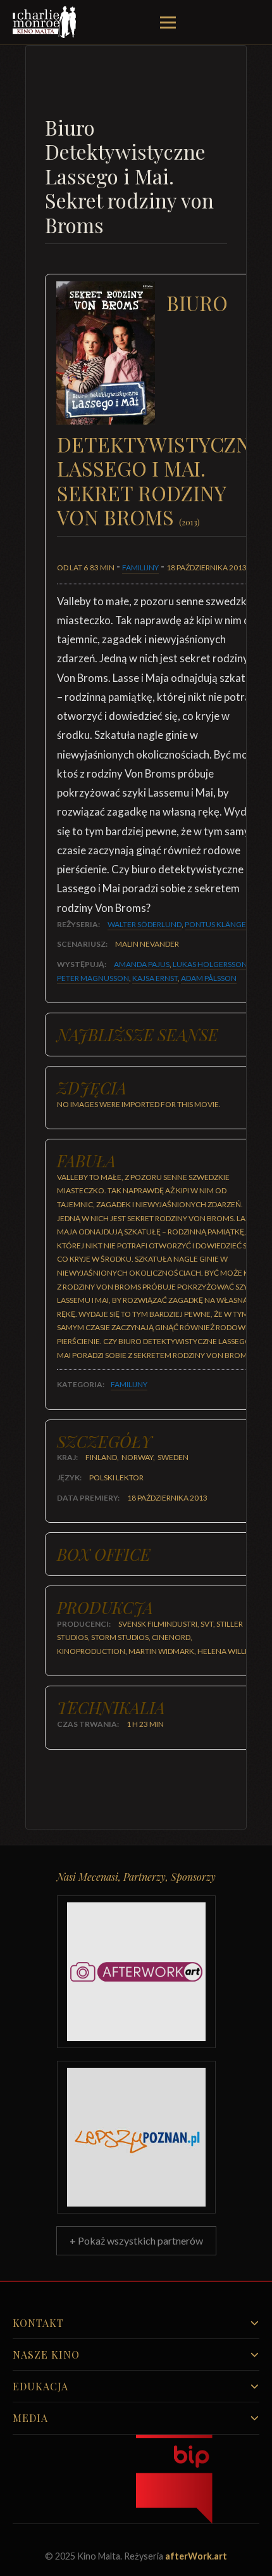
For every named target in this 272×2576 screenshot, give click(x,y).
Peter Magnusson (93, 978)
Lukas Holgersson (210, 964)
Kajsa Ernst (155, 978)
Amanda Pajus (142, 964)
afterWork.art (196, 2556)
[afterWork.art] (136, 1972)
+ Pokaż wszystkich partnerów (136, 2240)
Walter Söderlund (145, 924)
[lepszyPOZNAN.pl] (136, 2137)
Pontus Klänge (215, 924)
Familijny (140, 567)
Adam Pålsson (209, 978)
